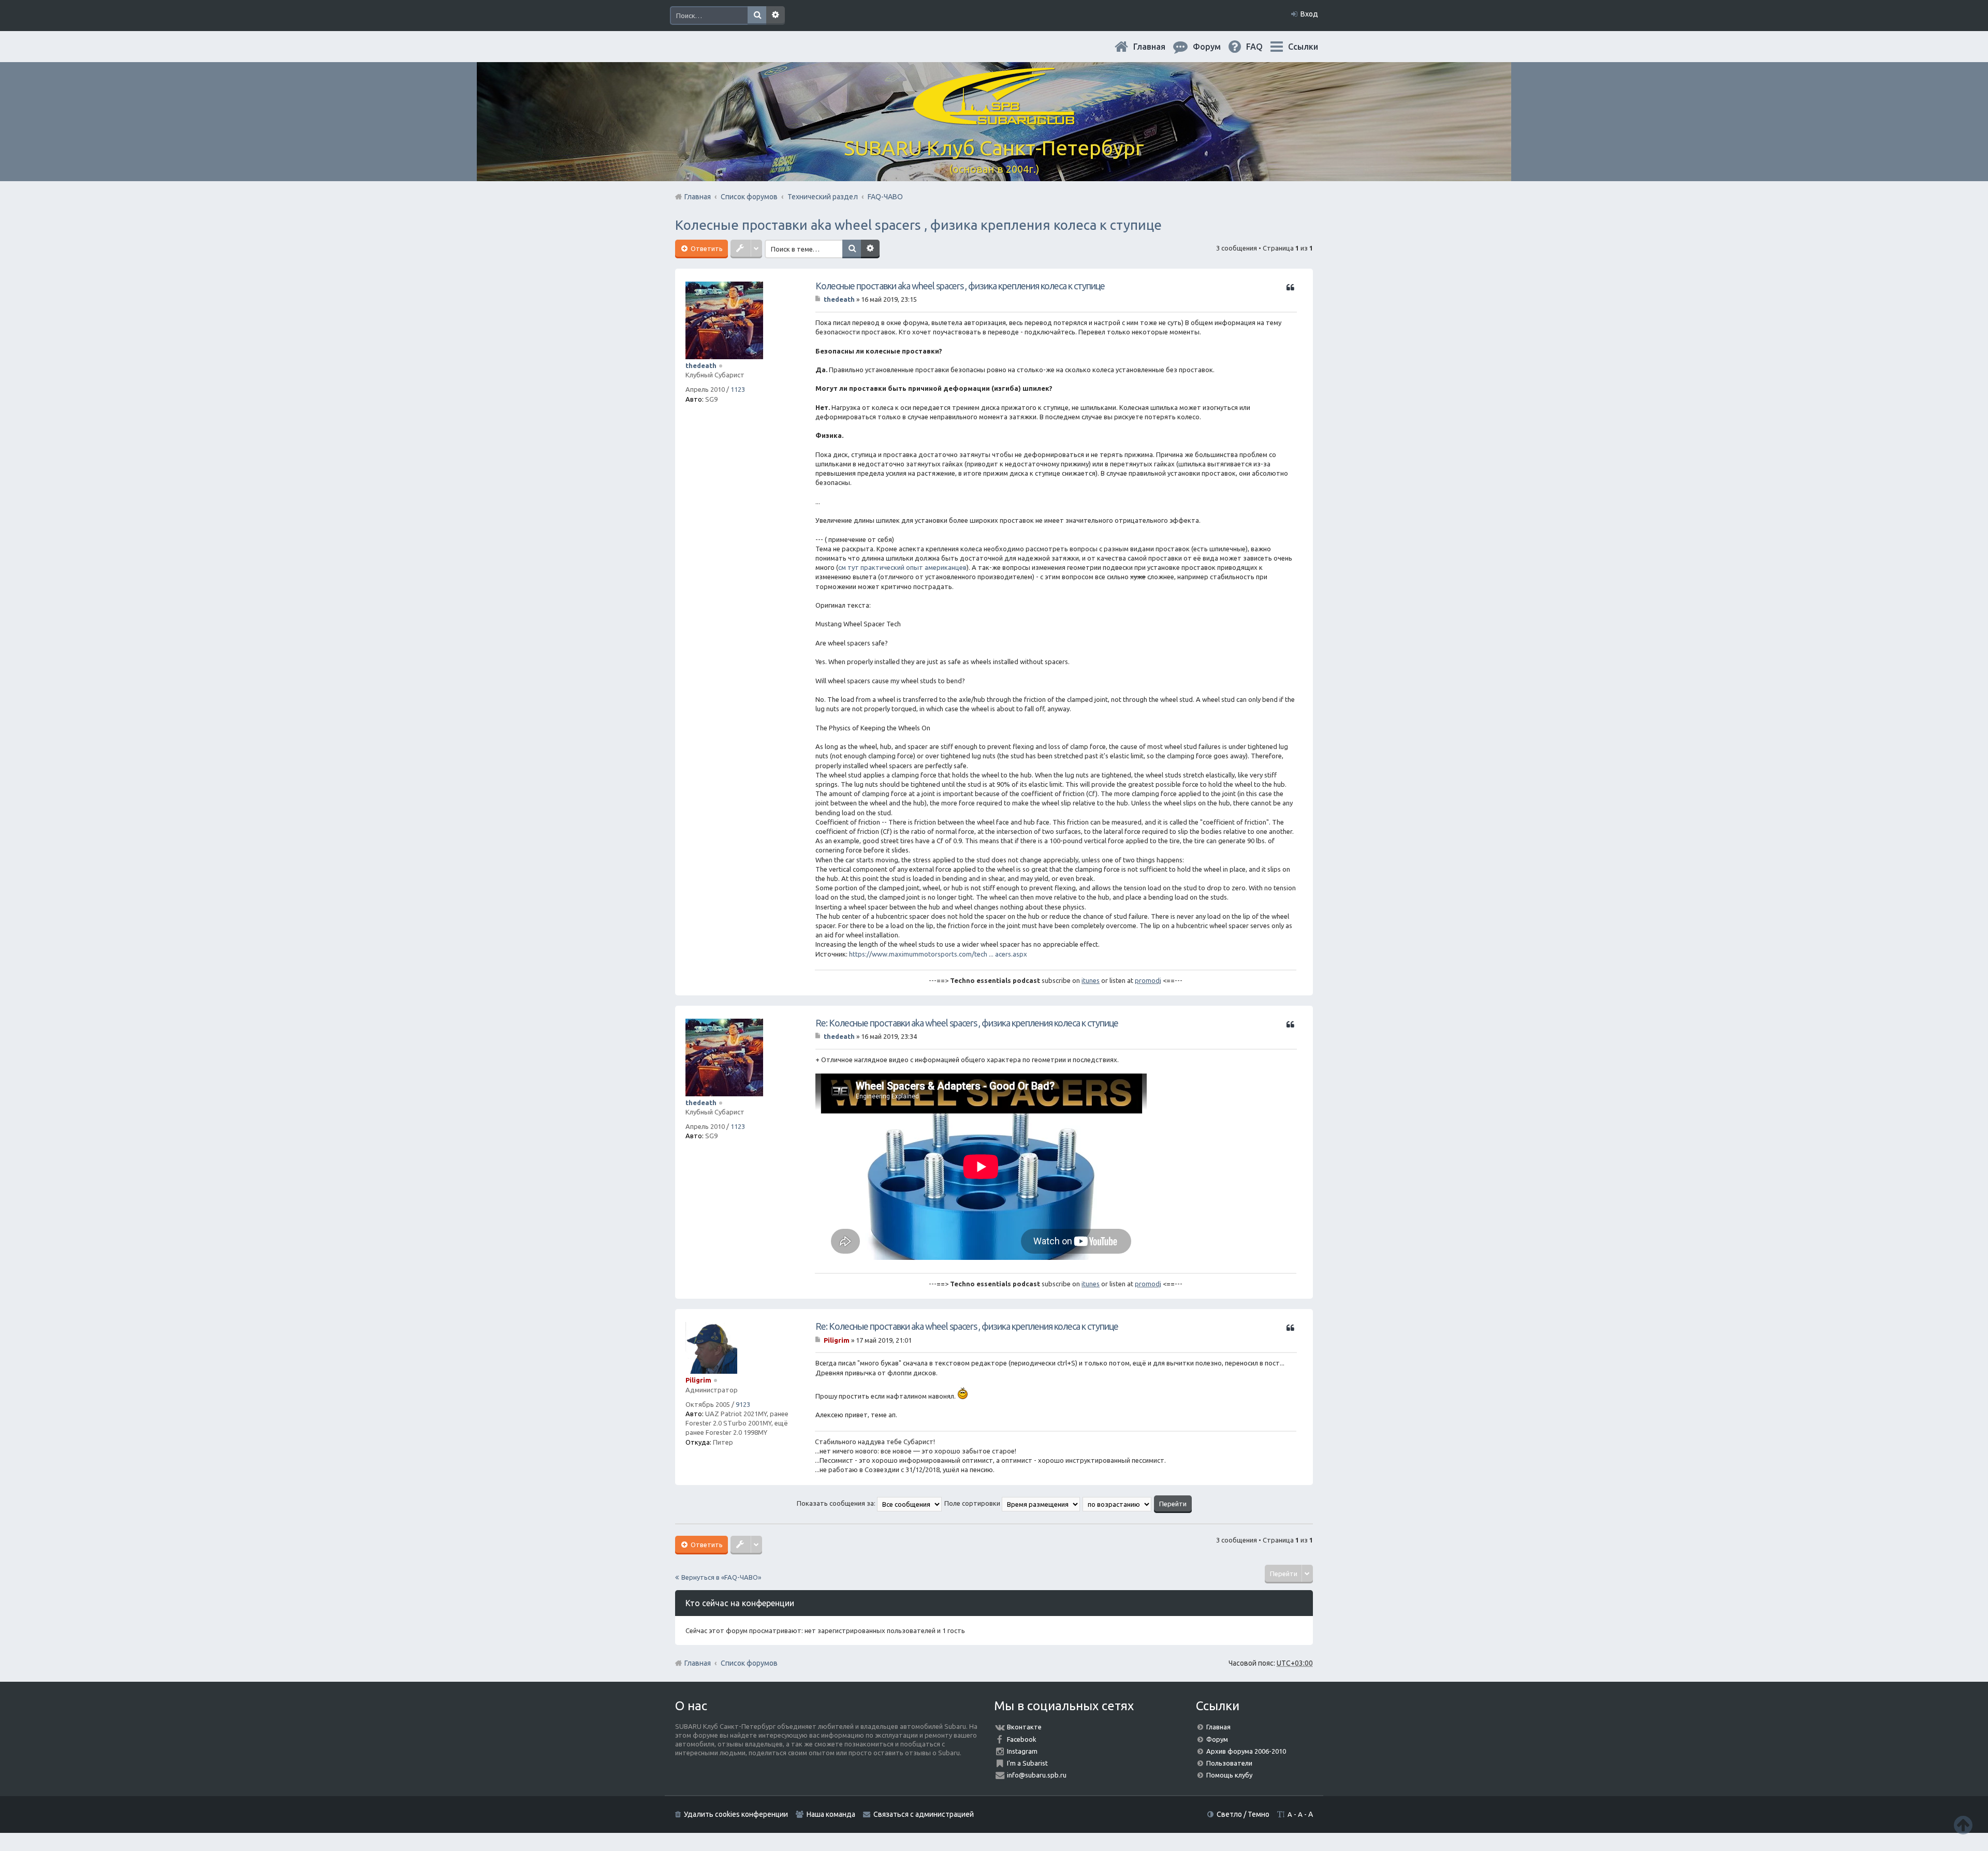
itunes (1091, 980)
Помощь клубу (1229, 1775)
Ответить (706, 248)
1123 (738, 389)
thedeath (701, 365)
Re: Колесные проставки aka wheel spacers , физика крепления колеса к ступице (967, 1023)
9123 (743, 1404)
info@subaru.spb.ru (1037, 1775)
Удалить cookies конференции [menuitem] (736, 1814)
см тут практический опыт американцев (902, 567)
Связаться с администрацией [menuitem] (924, 1814)
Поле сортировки (973, 1503)
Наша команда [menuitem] (831, 1814)
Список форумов (749, 1663)
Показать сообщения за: (837, 1503)
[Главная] (994, 119)
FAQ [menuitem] (1263, 47)
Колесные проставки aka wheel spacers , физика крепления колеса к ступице (918, 225)
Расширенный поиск (776, 16)
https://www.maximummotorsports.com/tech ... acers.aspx (938, 954)
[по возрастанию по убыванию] (1117, 1503)
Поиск (757, 16)
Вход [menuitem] (1309, 14)
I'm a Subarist (1027, 1763)
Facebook (1022, 1739)
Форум (1217, 1739)
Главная (1158, 47)
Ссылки (1303, 47)
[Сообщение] (819, 299)
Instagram (1022, 1751)
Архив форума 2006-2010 (1246, 1751)
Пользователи (1229, 1763)
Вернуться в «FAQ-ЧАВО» (721, 1577)
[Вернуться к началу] (1963, 1825)
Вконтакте (1024, 1727)
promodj (1148, 980)
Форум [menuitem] (1215, 47)
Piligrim (698, 1380)
